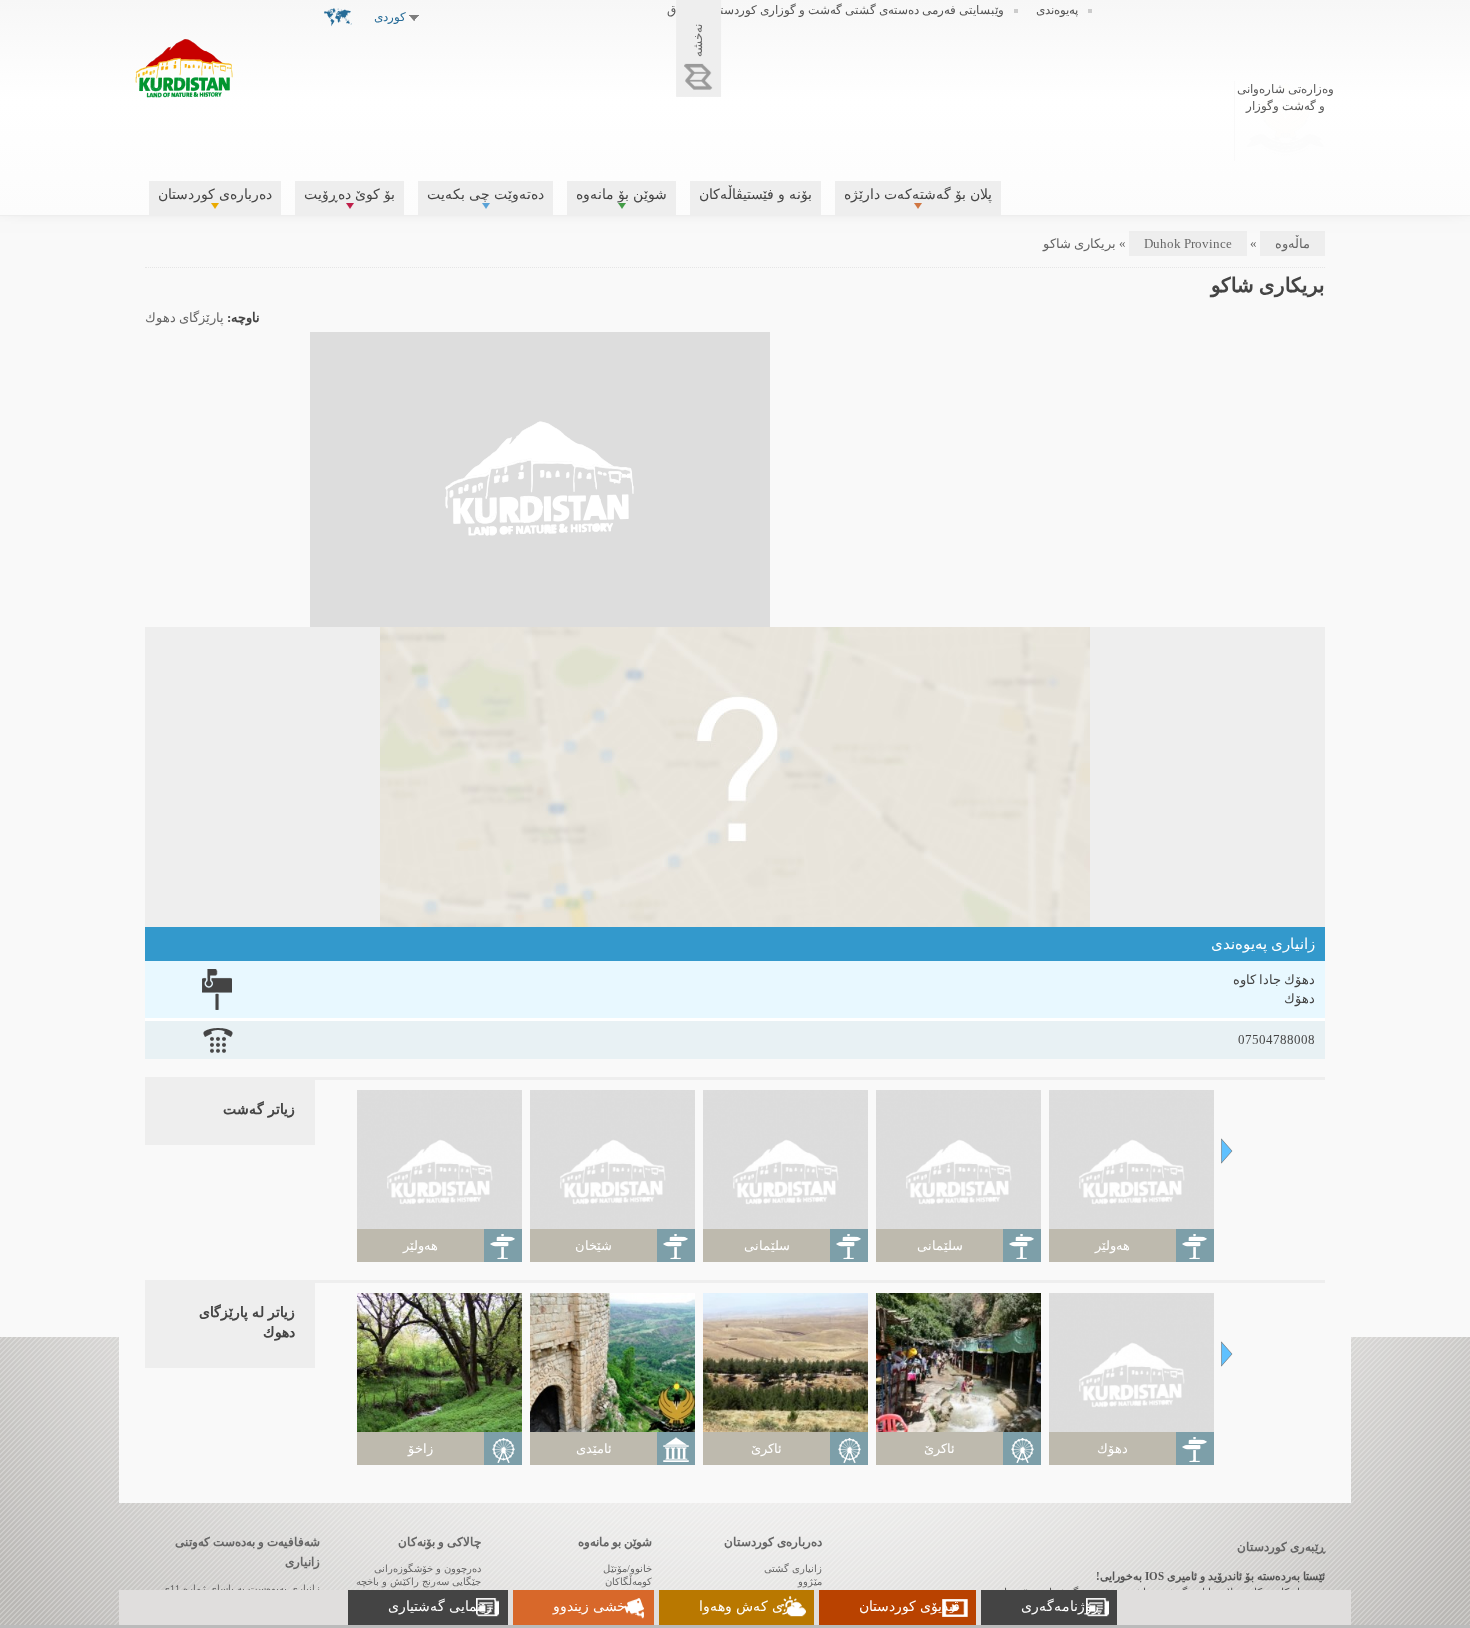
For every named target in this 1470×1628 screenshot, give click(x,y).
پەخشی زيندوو (595, 1606)
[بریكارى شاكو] (540, 617)
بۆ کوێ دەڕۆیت (349, 194)
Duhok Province (1188, 243)
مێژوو (810, 1581)
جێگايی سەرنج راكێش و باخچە (418, 1581)
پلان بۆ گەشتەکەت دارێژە (918, 194)
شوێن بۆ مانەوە (621, 194)
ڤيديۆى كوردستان (909, 1606)
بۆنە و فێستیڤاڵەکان (755, 194)
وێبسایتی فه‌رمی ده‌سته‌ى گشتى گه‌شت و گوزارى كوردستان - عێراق (835, 10)
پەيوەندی (1057, 10)
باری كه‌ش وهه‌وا (748, 1606)
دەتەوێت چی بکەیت (485, 194)
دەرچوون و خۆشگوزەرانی (427, 1568)
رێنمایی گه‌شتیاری (440, 1606)
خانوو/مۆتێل (627, 1568)
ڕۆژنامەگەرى (1061, 1606)
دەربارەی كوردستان (215, 194)
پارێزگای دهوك (184, 318)
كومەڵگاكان (628, 1581)
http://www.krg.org (1285, 118)
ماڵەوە (1292, 243)
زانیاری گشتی (793, 1568)
